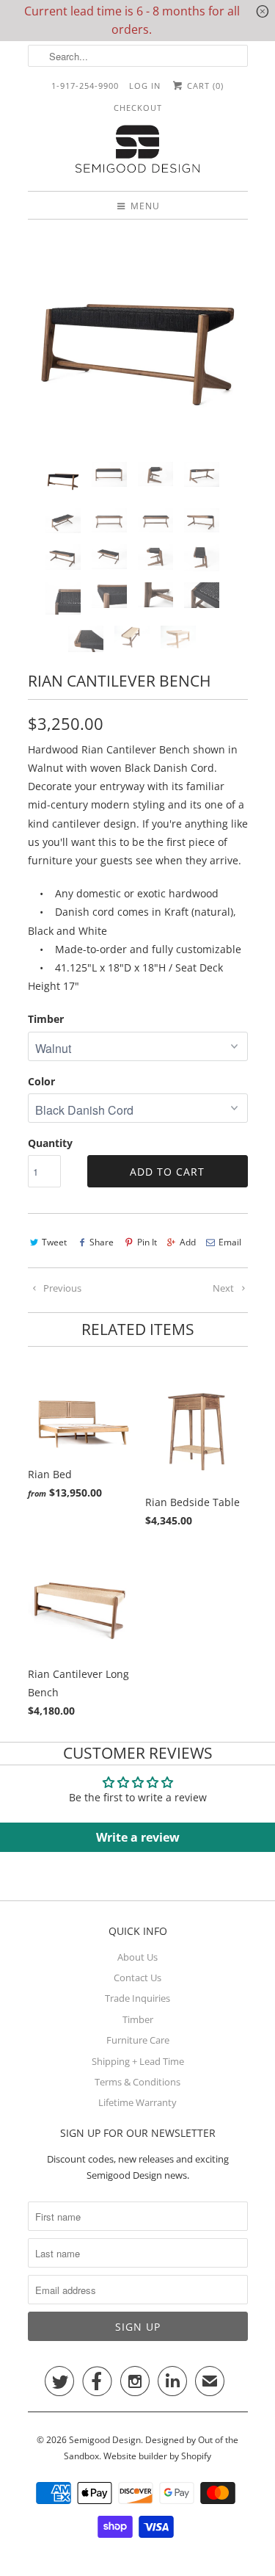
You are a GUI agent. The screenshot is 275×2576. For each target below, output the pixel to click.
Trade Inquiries (137, 1998)
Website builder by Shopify (157, 2456)
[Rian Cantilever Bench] (138, 341)
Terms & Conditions (137, 2082)
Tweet (54, 1242)
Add (188, 1242)
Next (224, 1288)
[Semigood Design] (138, 151)
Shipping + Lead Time (138, 2061)
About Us (137, 1957)
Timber (46, 1019)
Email (230, 1242)
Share (102, 1242)
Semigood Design (105, 2440)
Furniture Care (138, 2040)
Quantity (50, 1143)
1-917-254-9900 (85, 86)
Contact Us (137, 1978)
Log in (145, 86)
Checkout (138, 108)
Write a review (138, 1837)
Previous (61, 1288)
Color (41, 1081)
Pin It (147, 1242)
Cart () (204, 86)
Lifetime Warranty (137, 2102)
